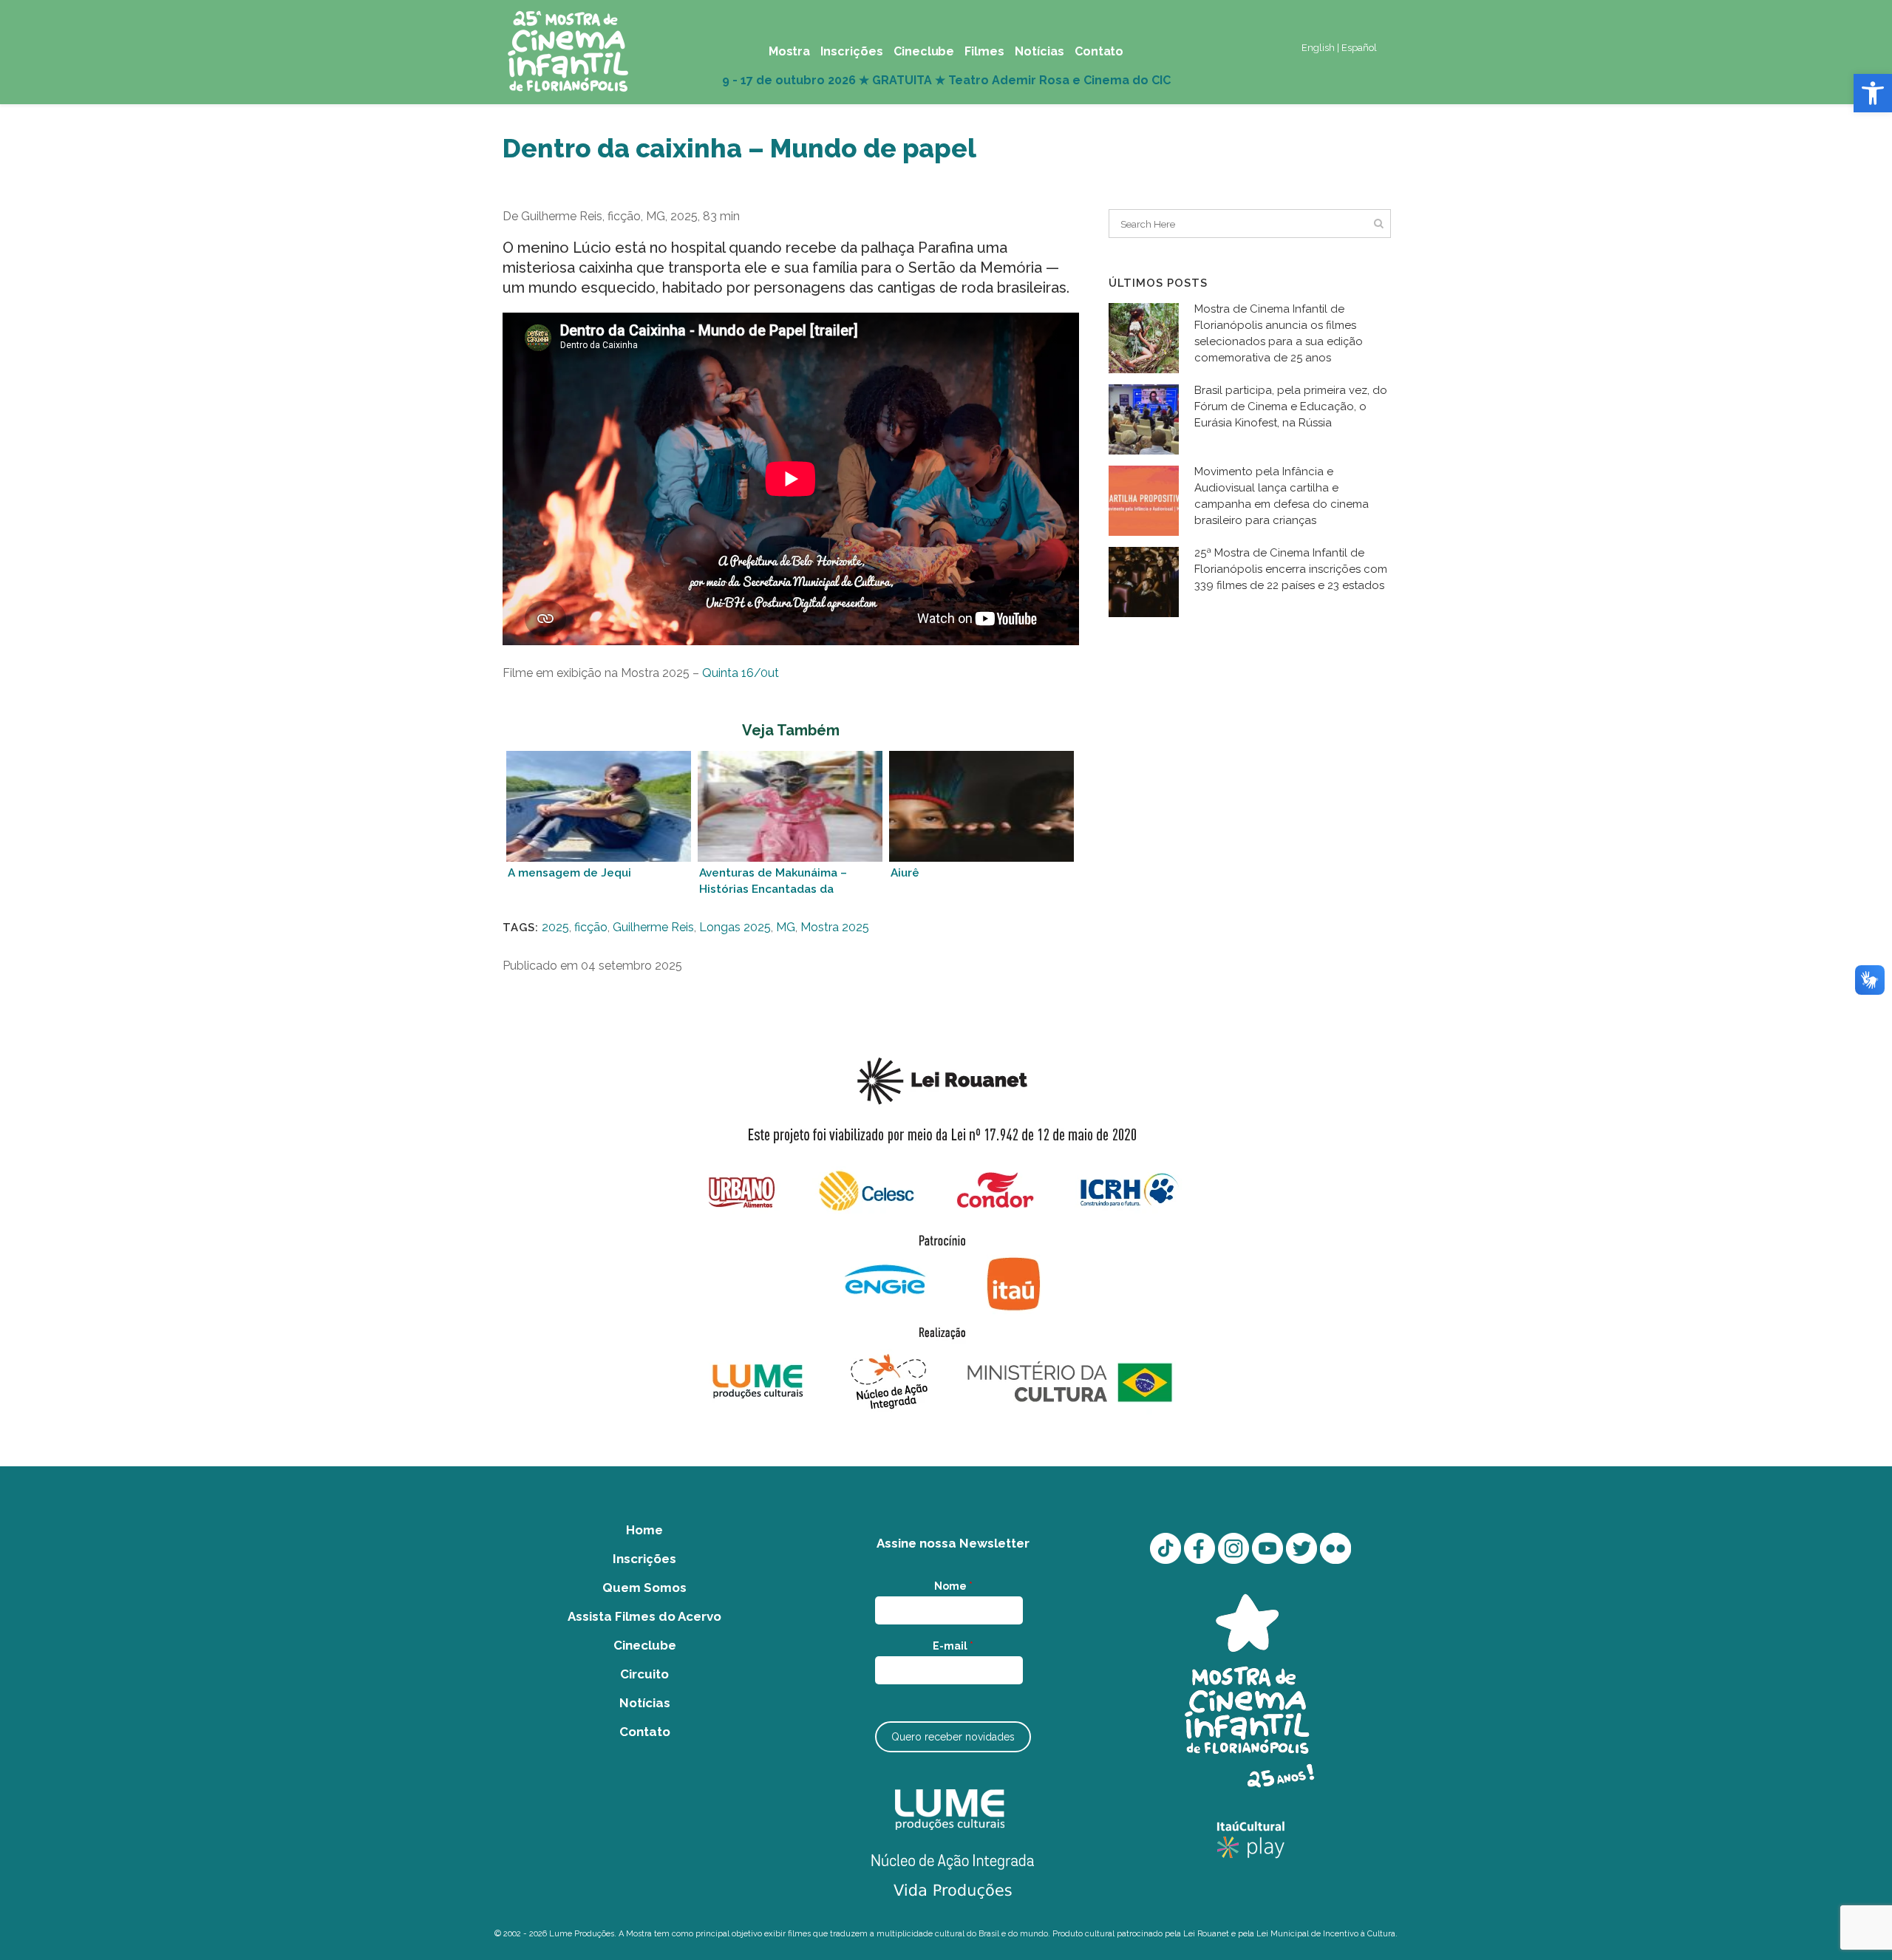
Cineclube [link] (645, 1645)
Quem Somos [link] (644, 1588)
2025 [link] (555, 927)
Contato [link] (645, 1732)
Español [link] (1359, 48)
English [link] (1318, 48)
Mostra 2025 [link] (835, 927)
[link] (1873, 93)
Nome (953, 1586)
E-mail (953, 1646)
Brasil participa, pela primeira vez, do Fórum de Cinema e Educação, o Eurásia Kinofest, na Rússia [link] (1291, 406)
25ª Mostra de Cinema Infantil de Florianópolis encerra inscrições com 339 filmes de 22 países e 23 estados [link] (1291, 569)
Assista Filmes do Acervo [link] (644, 1616)
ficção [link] (591, 927)
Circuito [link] (644, 1674)
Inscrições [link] (644, 1559)
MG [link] (786, 927)
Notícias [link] (645, 1703)
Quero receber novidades (953, 1737)
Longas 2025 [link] (735, 927)
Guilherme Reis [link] (653, 927)
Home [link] (644, 1530)
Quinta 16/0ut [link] (741, 673)
